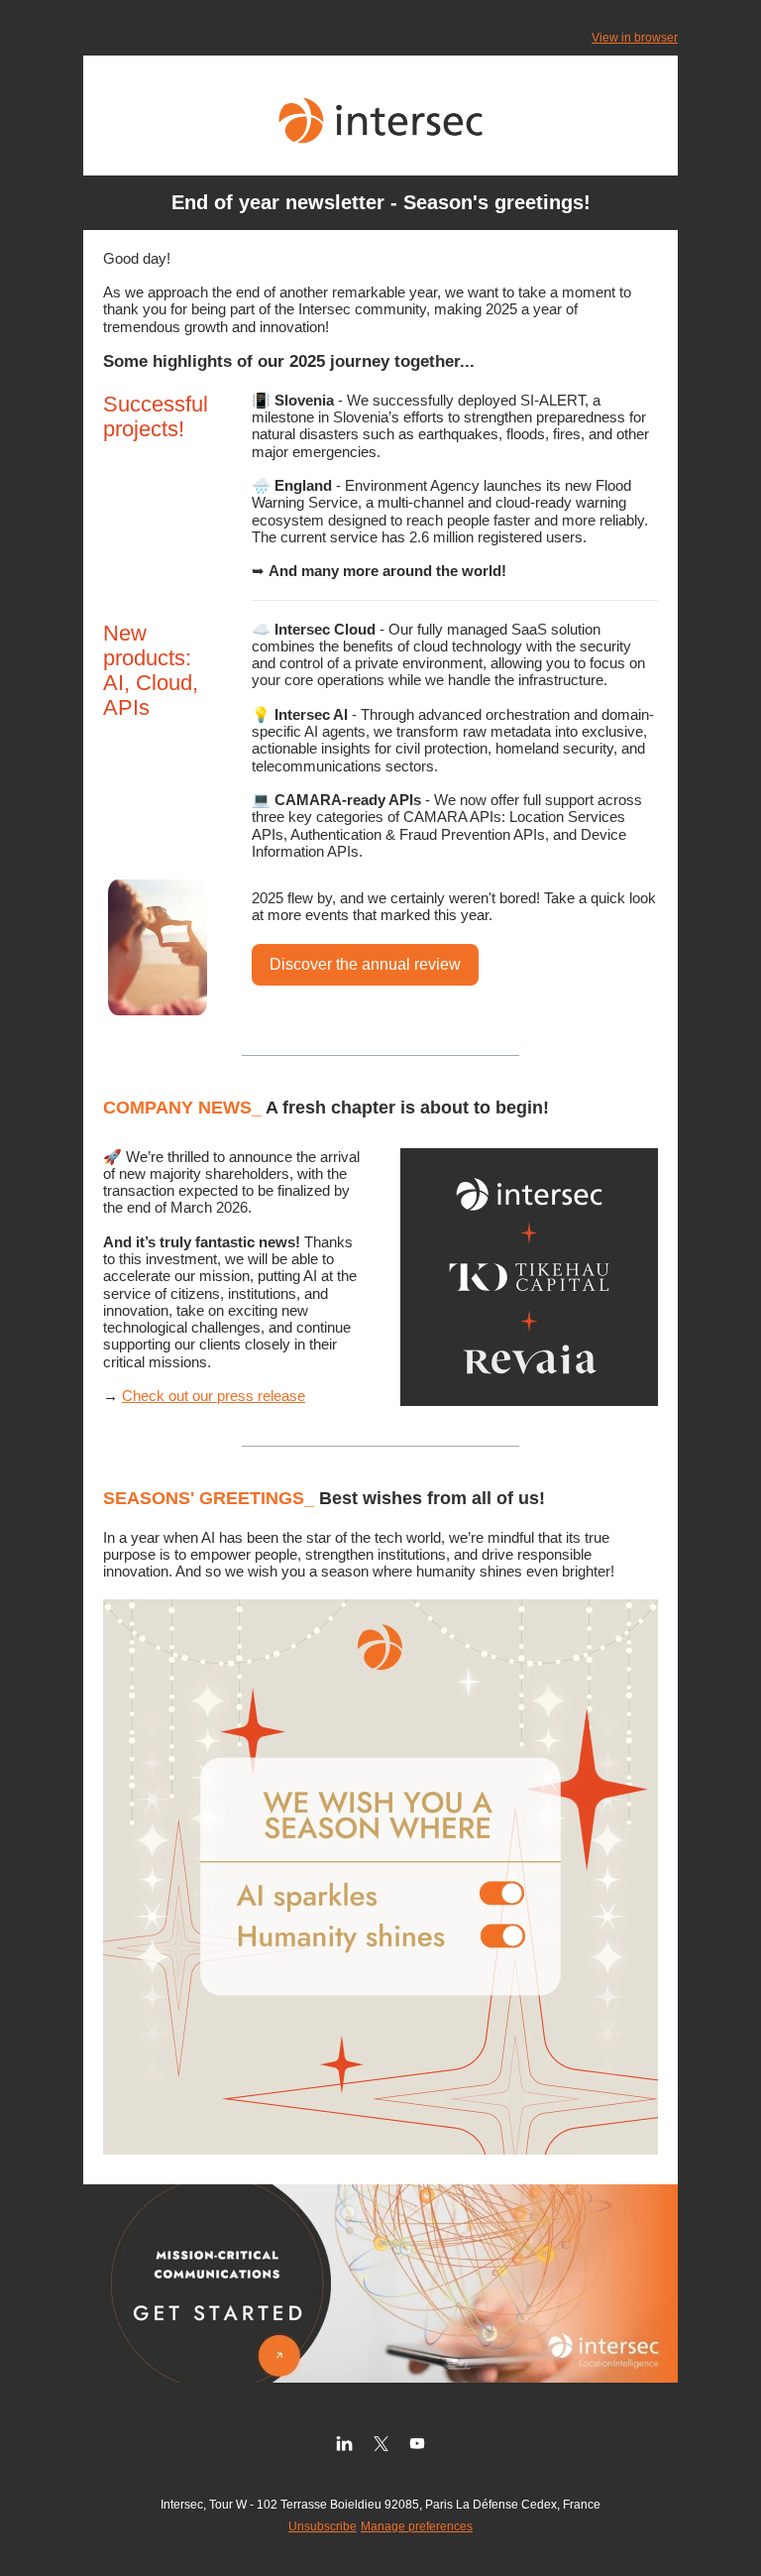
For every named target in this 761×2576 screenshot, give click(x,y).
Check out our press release (214, 1396)
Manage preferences (417, 2526)
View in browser (635, 38)
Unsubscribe (323, 2526)
